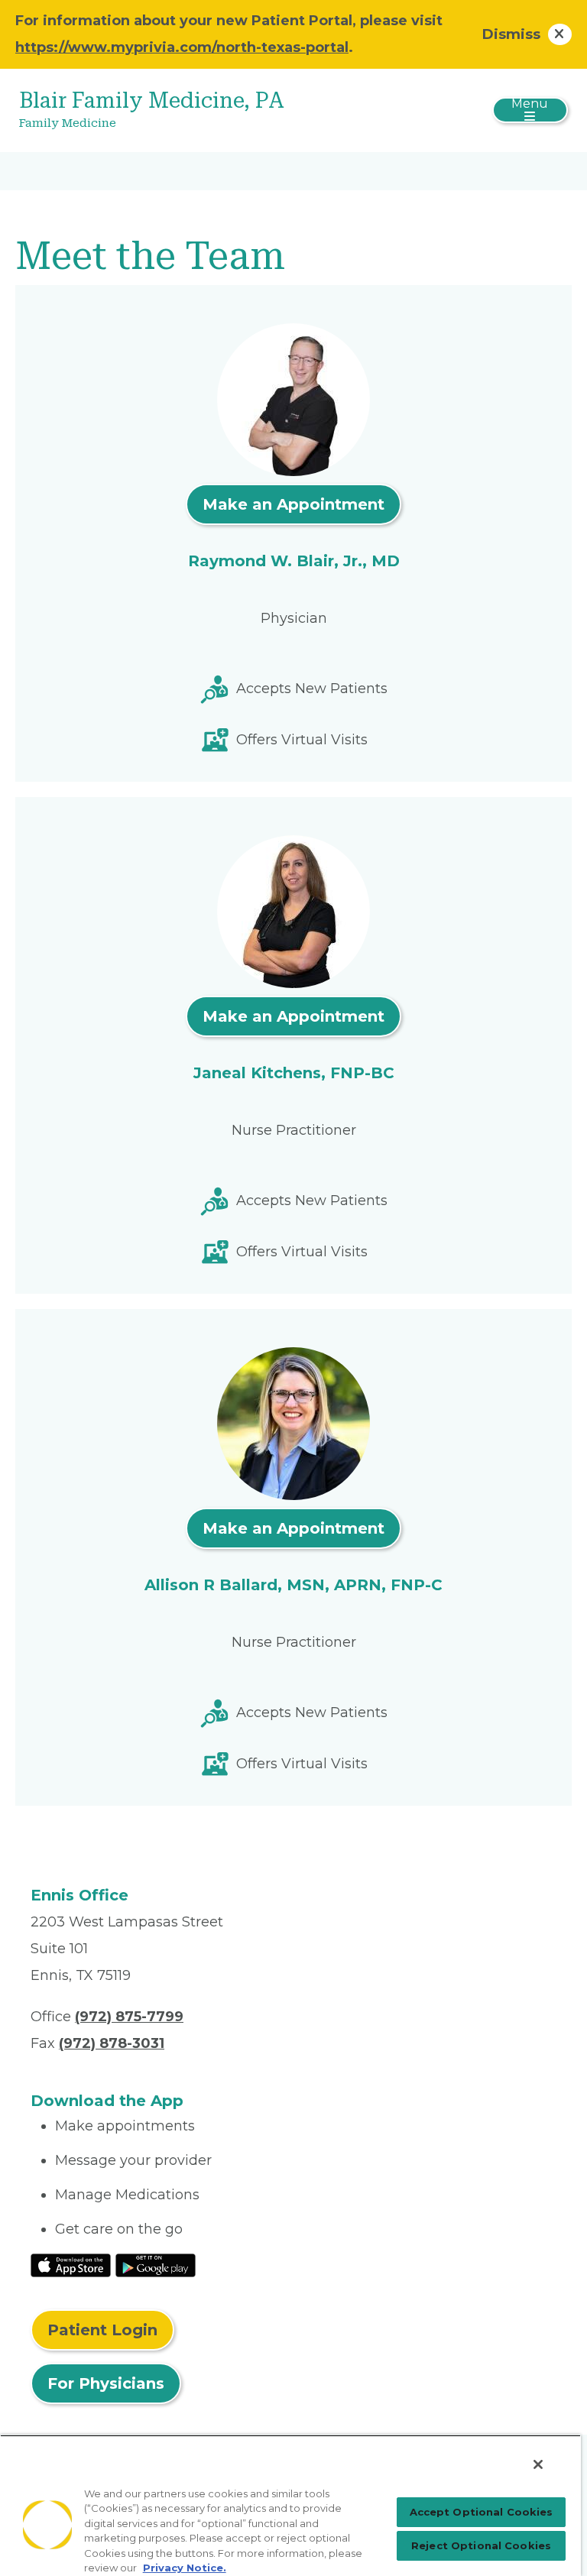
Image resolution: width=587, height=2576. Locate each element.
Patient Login (102, 2330)
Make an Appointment (293, 504)
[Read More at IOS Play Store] (71, 2265)
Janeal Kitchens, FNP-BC (294, 1073)
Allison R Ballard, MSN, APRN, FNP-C (293, 1585)
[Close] (538, 2464)
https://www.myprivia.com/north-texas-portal (182, 47)
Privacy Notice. (185, 2568)
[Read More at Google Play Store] (156, 2265)
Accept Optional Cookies (482, 2512)
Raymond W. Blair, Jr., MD (294, 561)
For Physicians (106, 2383)
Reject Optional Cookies (481, 2545)
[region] (290, 2505)
